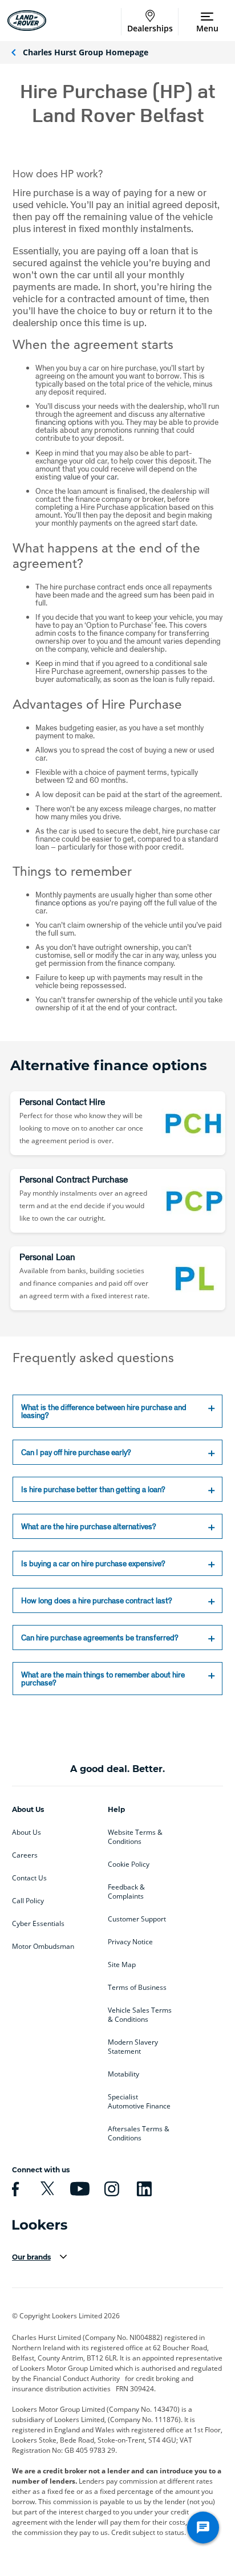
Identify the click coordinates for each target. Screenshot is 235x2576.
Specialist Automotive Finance (139, 2102)
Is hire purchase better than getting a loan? (94, 1489)
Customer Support (137, 1919)
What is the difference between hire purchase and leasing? (104, 1411)
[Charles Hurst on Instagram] (110, 2189)
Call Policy (28, 1901)
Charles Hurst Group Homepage (86, 52)
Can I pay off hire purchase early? (77, 1452)
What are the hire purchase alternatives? (90, 1526)
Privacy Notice (130, 1942)
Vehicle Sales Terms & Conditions (140, 2015)
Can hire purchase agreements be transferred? (101, 1638)
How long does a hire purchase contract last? (98, 1600)
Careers (25, 1855)
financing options (64, 422)
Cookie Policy (129, 1864)
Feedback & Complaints (126, 1892)
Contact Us (29, 1878)
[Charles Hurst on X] (46, 2189)
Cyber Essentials (38, 1924)
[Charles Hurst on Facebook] (14, 2189)
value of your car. (91, 477)
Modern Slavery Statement (133, 2047)
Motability (123, 2074)
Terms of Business (137, 1988)
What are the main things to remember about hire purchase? (103, 1679)
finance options (61, 903)
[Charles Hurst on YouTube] (78, 2189)
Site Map (122, 1965)
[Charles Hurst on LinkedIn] (143, 2189)
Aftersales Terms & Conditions (139, 2134)
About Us (27, 1833)
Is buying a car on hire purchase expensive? (94, 1563)
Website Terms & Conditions (135, 1837)
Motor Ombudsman (43, 1947)
